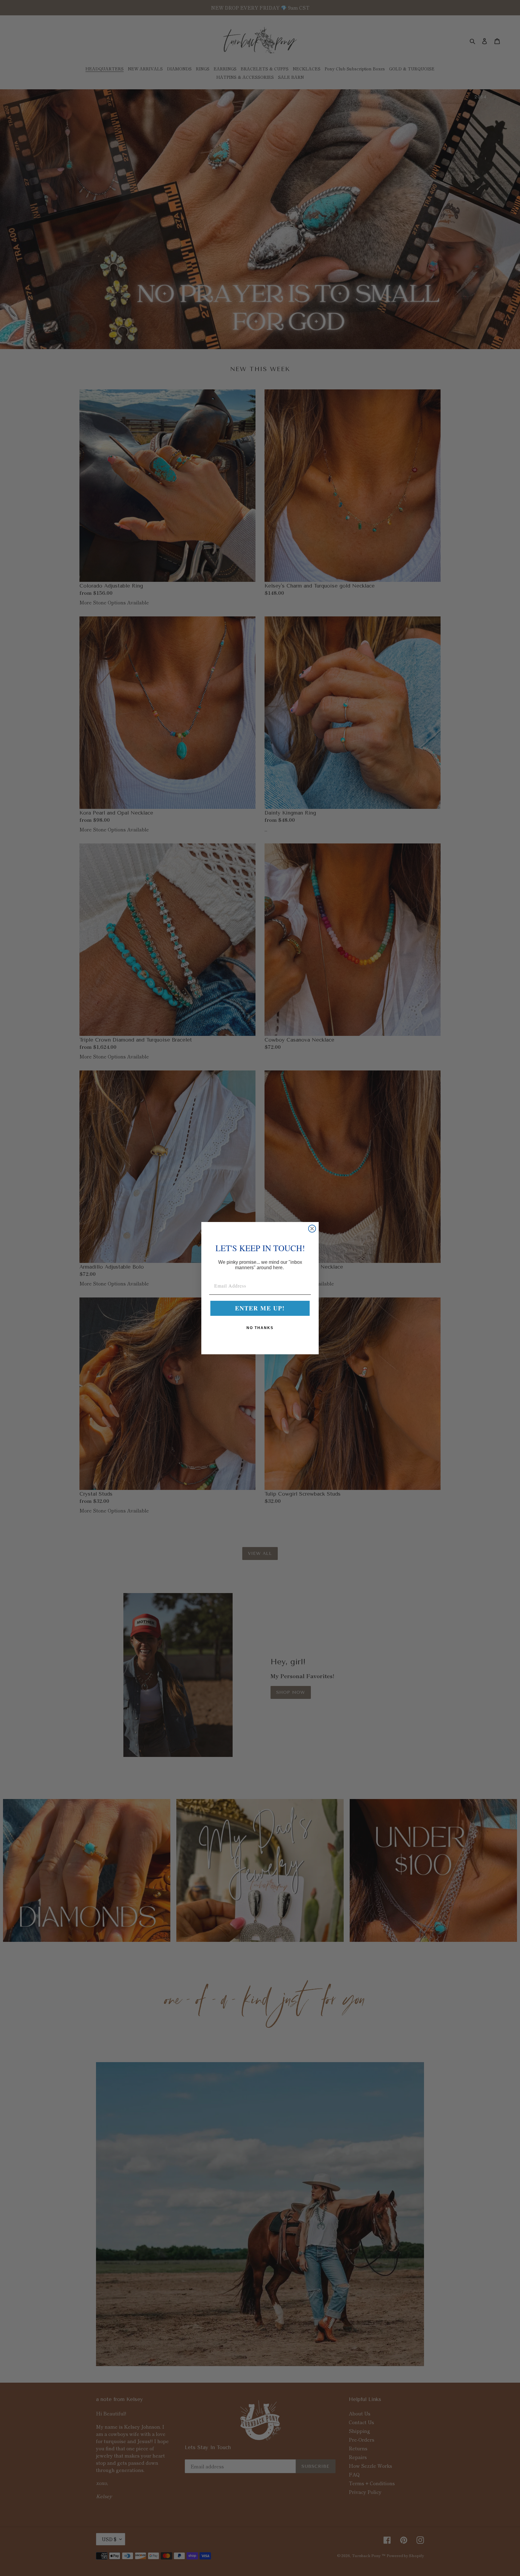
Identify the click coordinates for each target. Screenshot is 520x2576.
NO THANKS (260, 1328)
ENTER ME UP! (260, 1308)
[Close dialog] (312, 1229)
